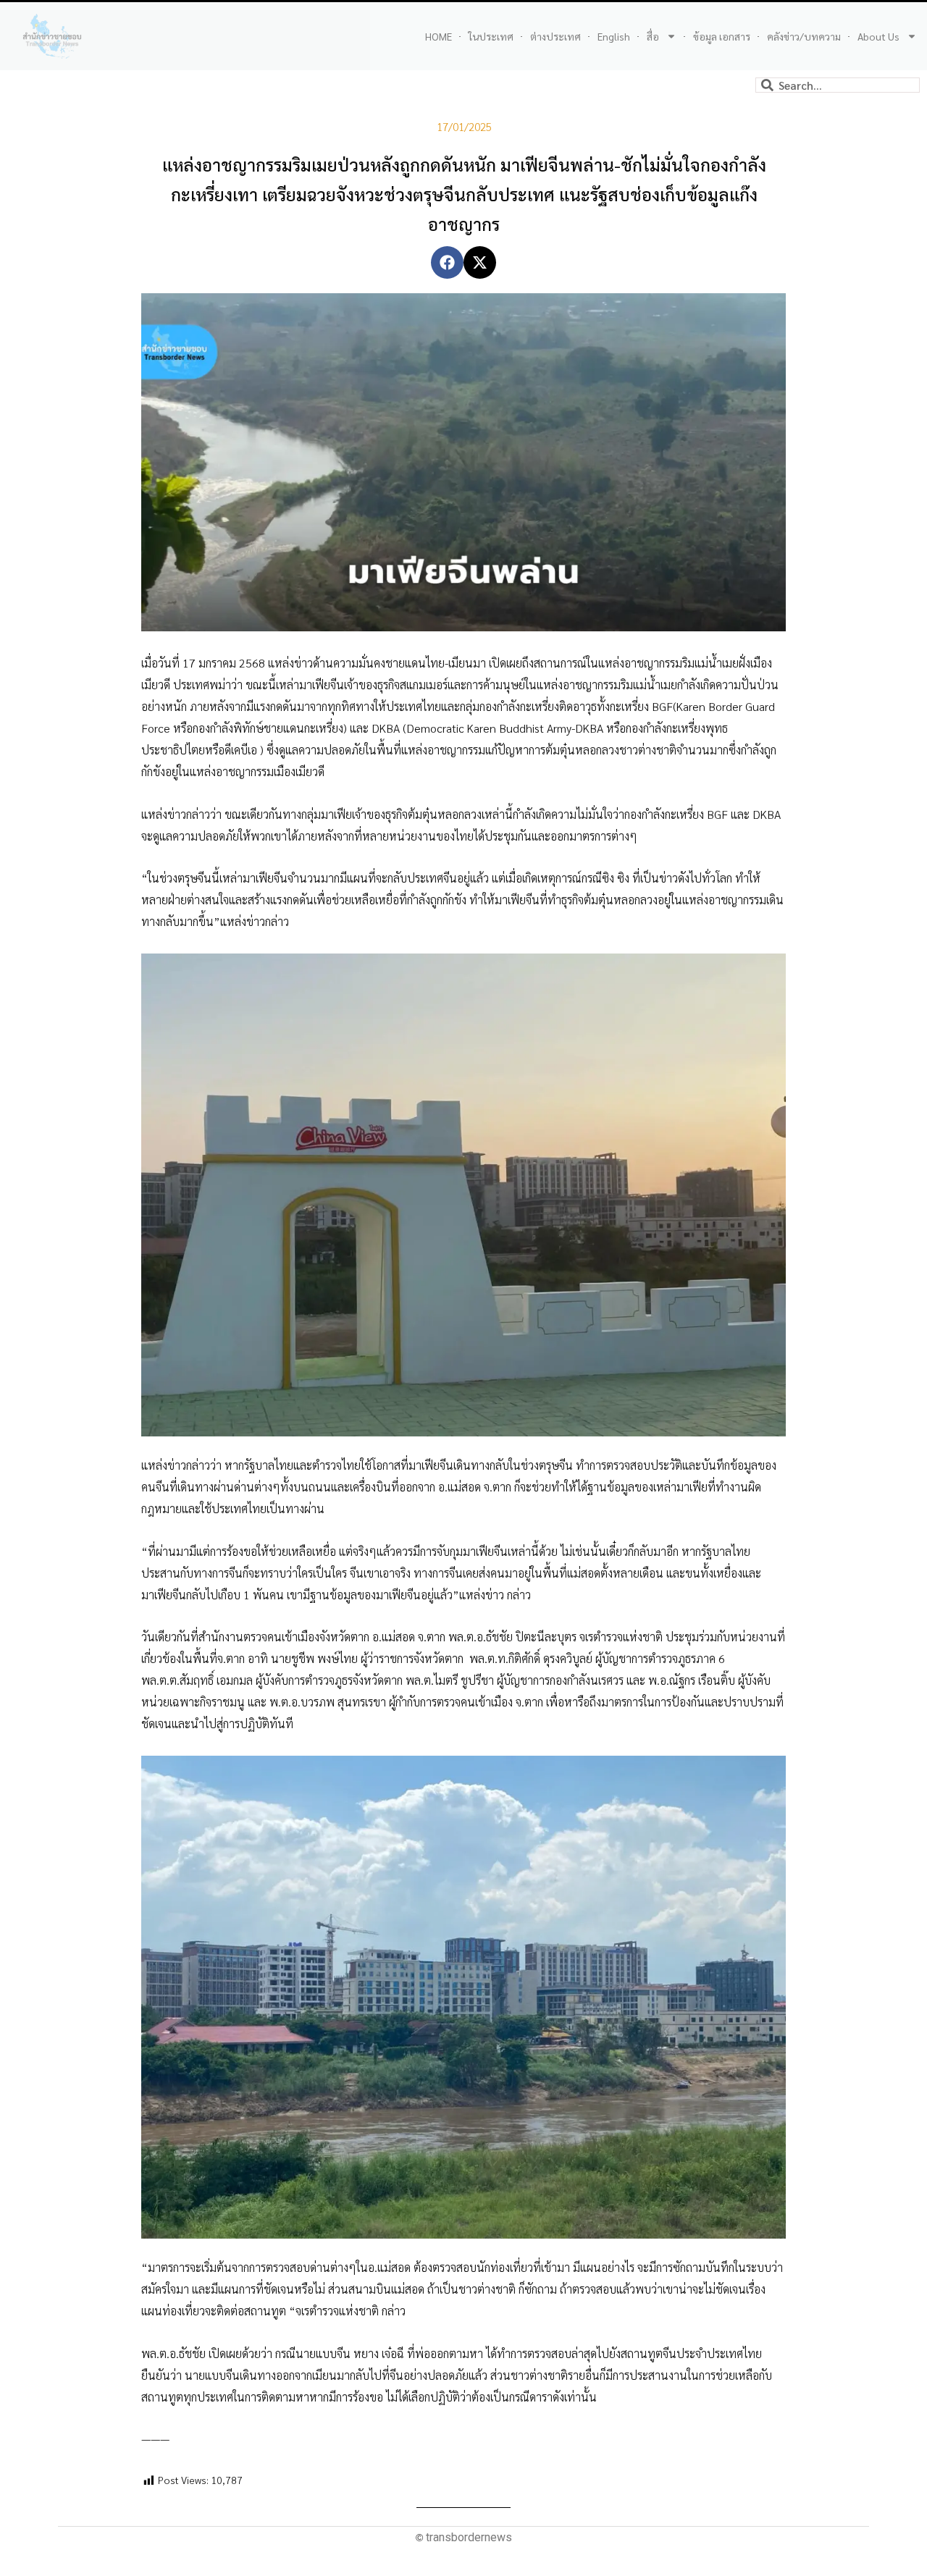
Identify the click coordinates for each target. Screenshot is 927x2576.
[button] (447, 262)
